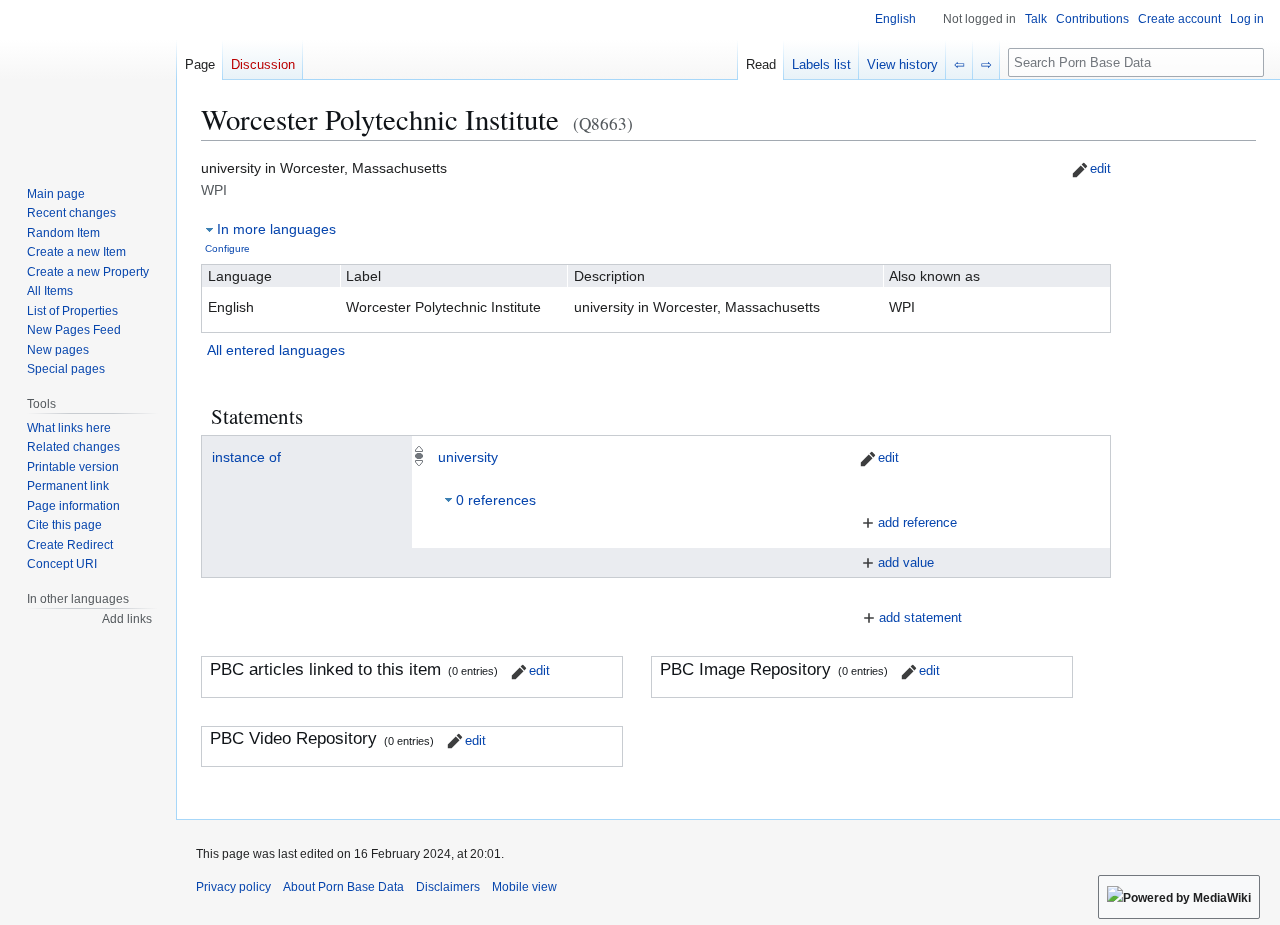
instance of (246, 457)
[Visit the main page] (88, 80)
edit (1100, 168)
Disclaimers (448, 887)
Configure (227, 248)
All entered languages (276, 350)
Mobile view (524, 887)
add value (906, 562)
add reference (917, 522)
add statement (920, 617)
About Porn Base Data (343, 887)
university (468, 457)
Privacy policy (233, 887)
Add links (127, 619)
